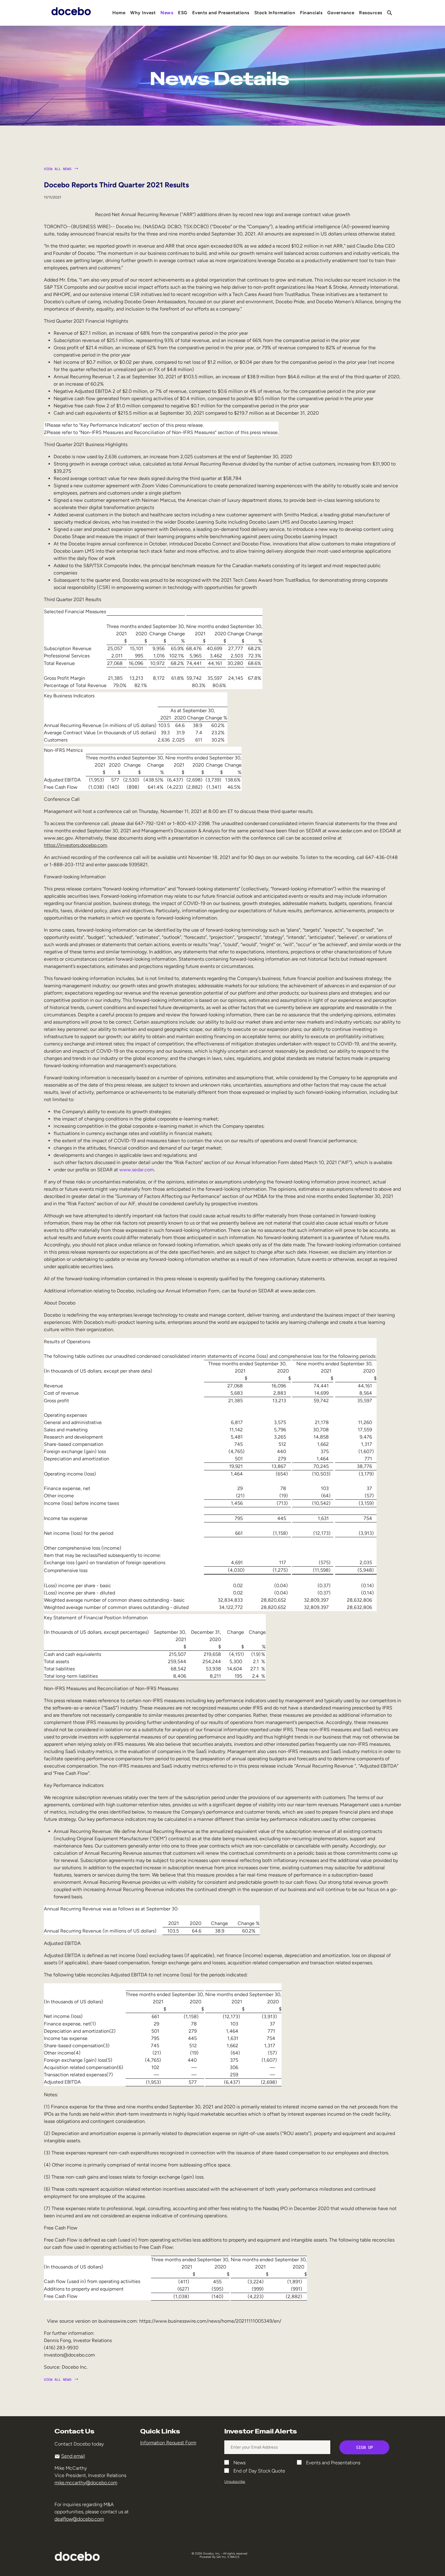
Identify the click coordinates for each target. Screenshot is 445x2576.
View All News (58, 169)
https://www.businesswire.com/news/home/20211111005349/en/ (210, 2321)
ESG (183, 13)
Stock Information (275, 13)
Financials (311, 13)
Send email (73, 2456)
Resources (371, 13)
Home (119, 13)
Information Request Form (168, 2443)
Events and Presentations (221, 13)
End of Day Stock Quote (259, 2471)
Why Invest (143, 13)
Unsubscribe (235, 2482)
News (167, 13)
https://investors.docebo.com (76, 845)
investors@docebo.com (69, 2355)
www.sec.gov (58, 838)
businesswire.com (118, 2321)
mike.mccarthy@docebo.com (86, 2483)
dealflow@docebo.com (79, 2519)
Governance (341, 13)
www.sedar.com (345, 831)
